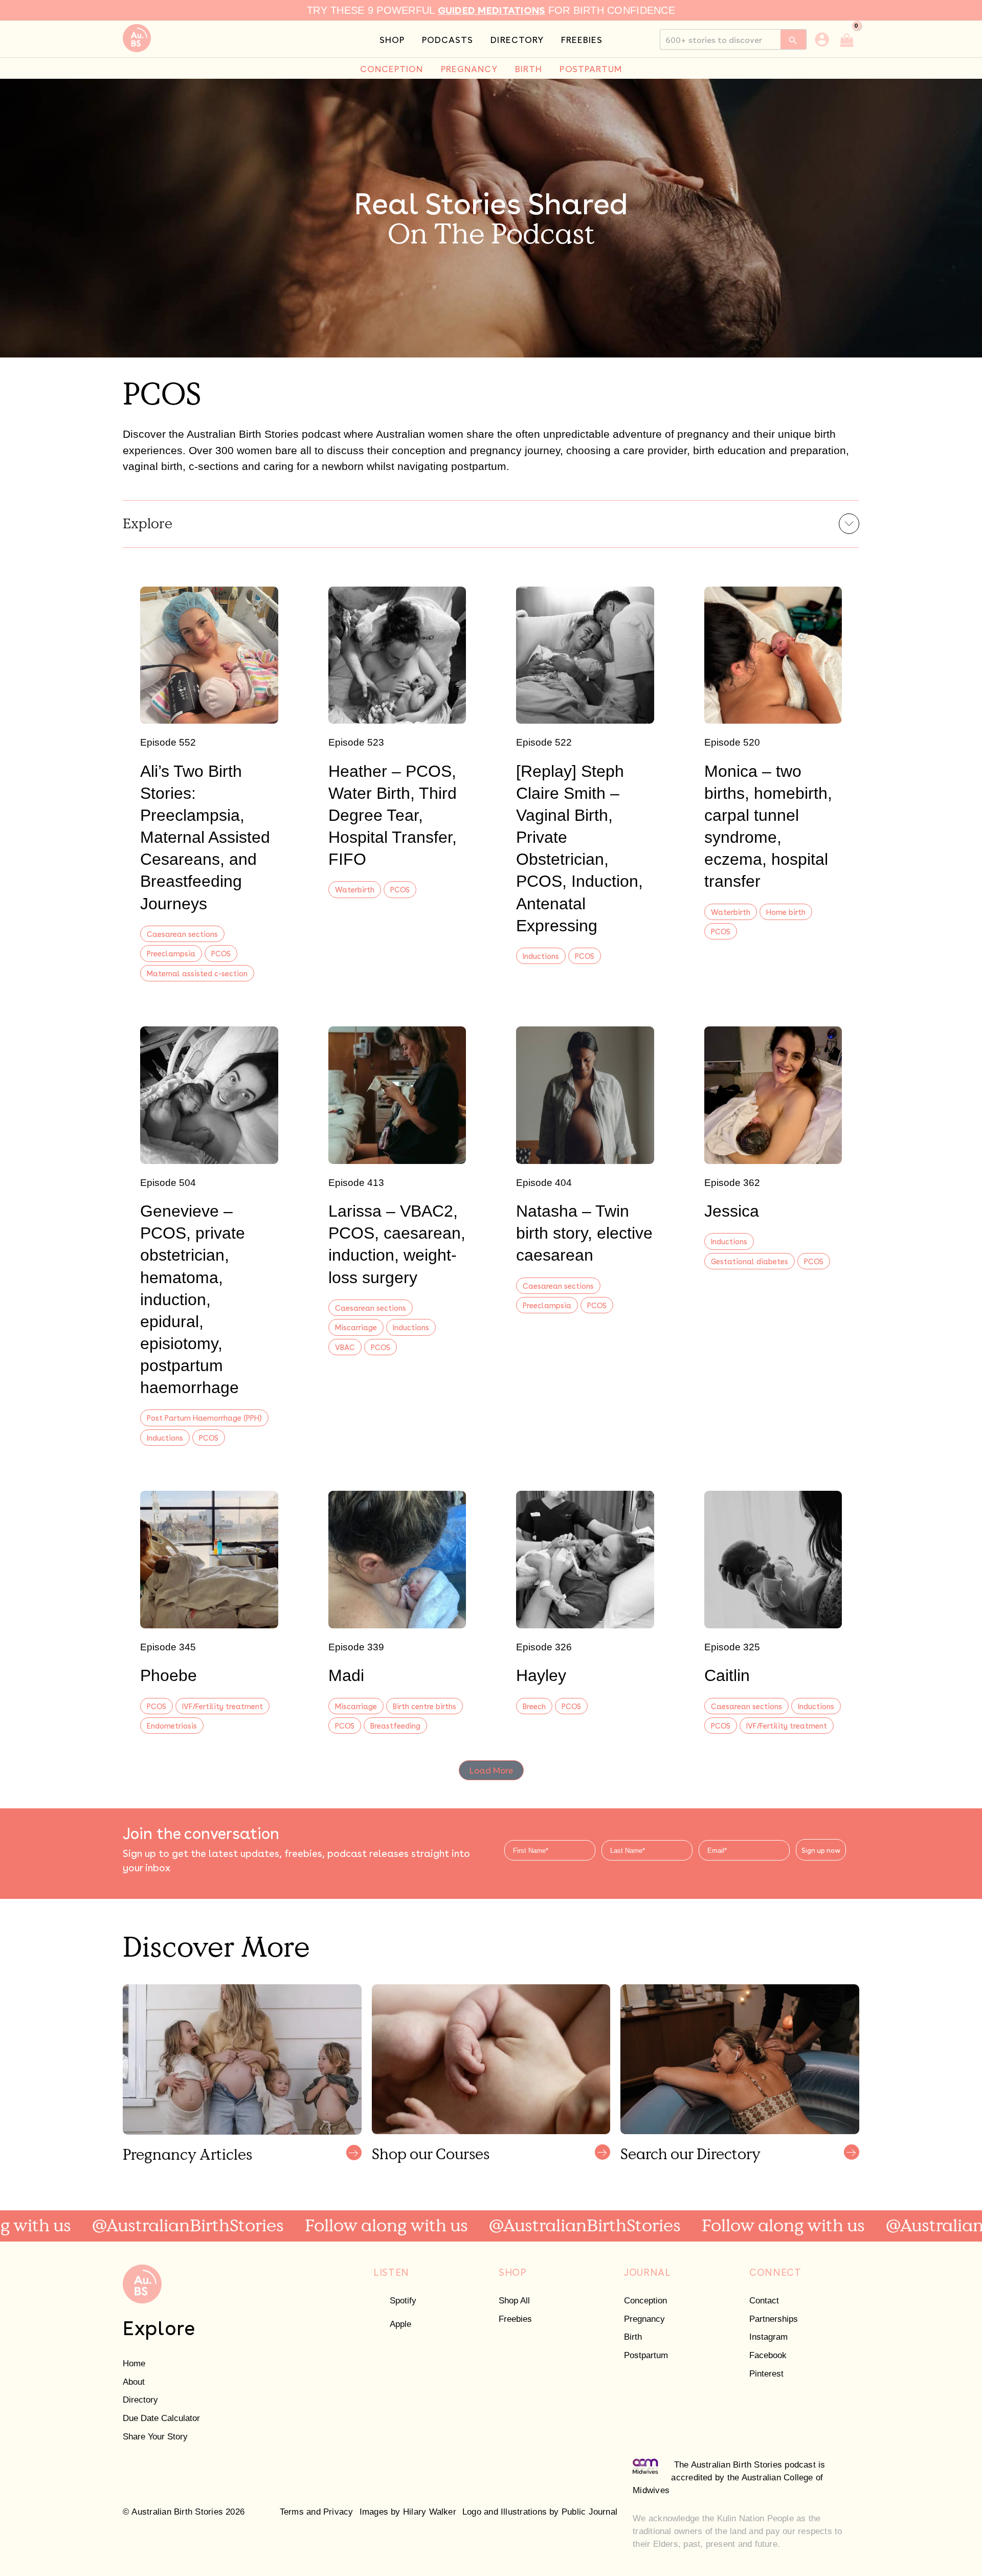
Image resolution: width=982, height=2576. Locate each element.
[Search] (794, 39)
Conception (645, 2301)
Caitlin (727, 1675)
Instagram (768, 2337)
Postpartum (646, 2355)
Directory (140, 2400)
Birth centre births (425, 1706)
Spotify (403, 2301)
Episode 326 (544, 1647)
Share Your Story (155, 2437)
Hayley (541, 1675)
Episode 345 (168, 1647)
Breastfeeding (395, 1725)
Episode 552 (168, 742)
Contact (764, 2301)
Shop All (514, 2301)
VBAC (345, 1347)
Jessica (732, 1211)
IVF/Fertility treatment (222, 1706)
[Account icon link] (822, 39)
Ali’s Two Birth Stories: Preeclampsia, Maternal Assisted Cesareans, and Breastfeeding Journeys (205, 837)
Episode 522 (544, 742)
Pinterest (766, 2374)
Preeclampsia (171, 953)
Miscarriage (356, 1327)
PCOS (221, 953)
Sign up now (821, 1850)
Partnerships (774, 2319)
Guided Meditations (492, 9)
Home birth (786, 912)
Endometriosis (172, 1725)
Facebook (768, 2355)
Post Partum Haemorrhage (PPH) (204, 1417)
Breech (534, 1706)
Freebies (515, 2319)
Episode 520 (732, 742)
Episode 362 (732, 1183)
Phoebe (169, 1675)
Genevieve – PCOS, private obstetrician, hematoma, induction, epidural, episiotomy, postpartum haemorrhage (193, 1299)
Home (134, 2364)
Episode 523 (356, 742)
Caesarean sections (182, 934)
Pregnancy (644, 2319)
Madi (346, 1675)
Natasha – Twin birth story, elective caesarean (584, 1233)
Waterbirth (355, 889)
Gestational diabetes (750, 1261)
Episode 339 (356, 1647)
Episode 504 (168, 1183)
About (134, 2382)
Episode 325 (732, 1647)
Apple (400, 2324)
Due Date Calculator (161, 2418)
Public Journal (589, 2512)
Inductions (541, 956)
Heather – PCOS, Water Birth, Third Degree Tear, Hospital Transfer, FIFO (393, 815)
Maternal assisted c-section (197, 973)
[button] (491, 1770)
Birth (633, 2337)
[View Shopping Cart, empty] (847, 39)
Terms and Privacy (317, 2512)
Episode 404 (544, 1183)
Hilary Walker (430, 2512)
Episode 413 (356, 1183)
